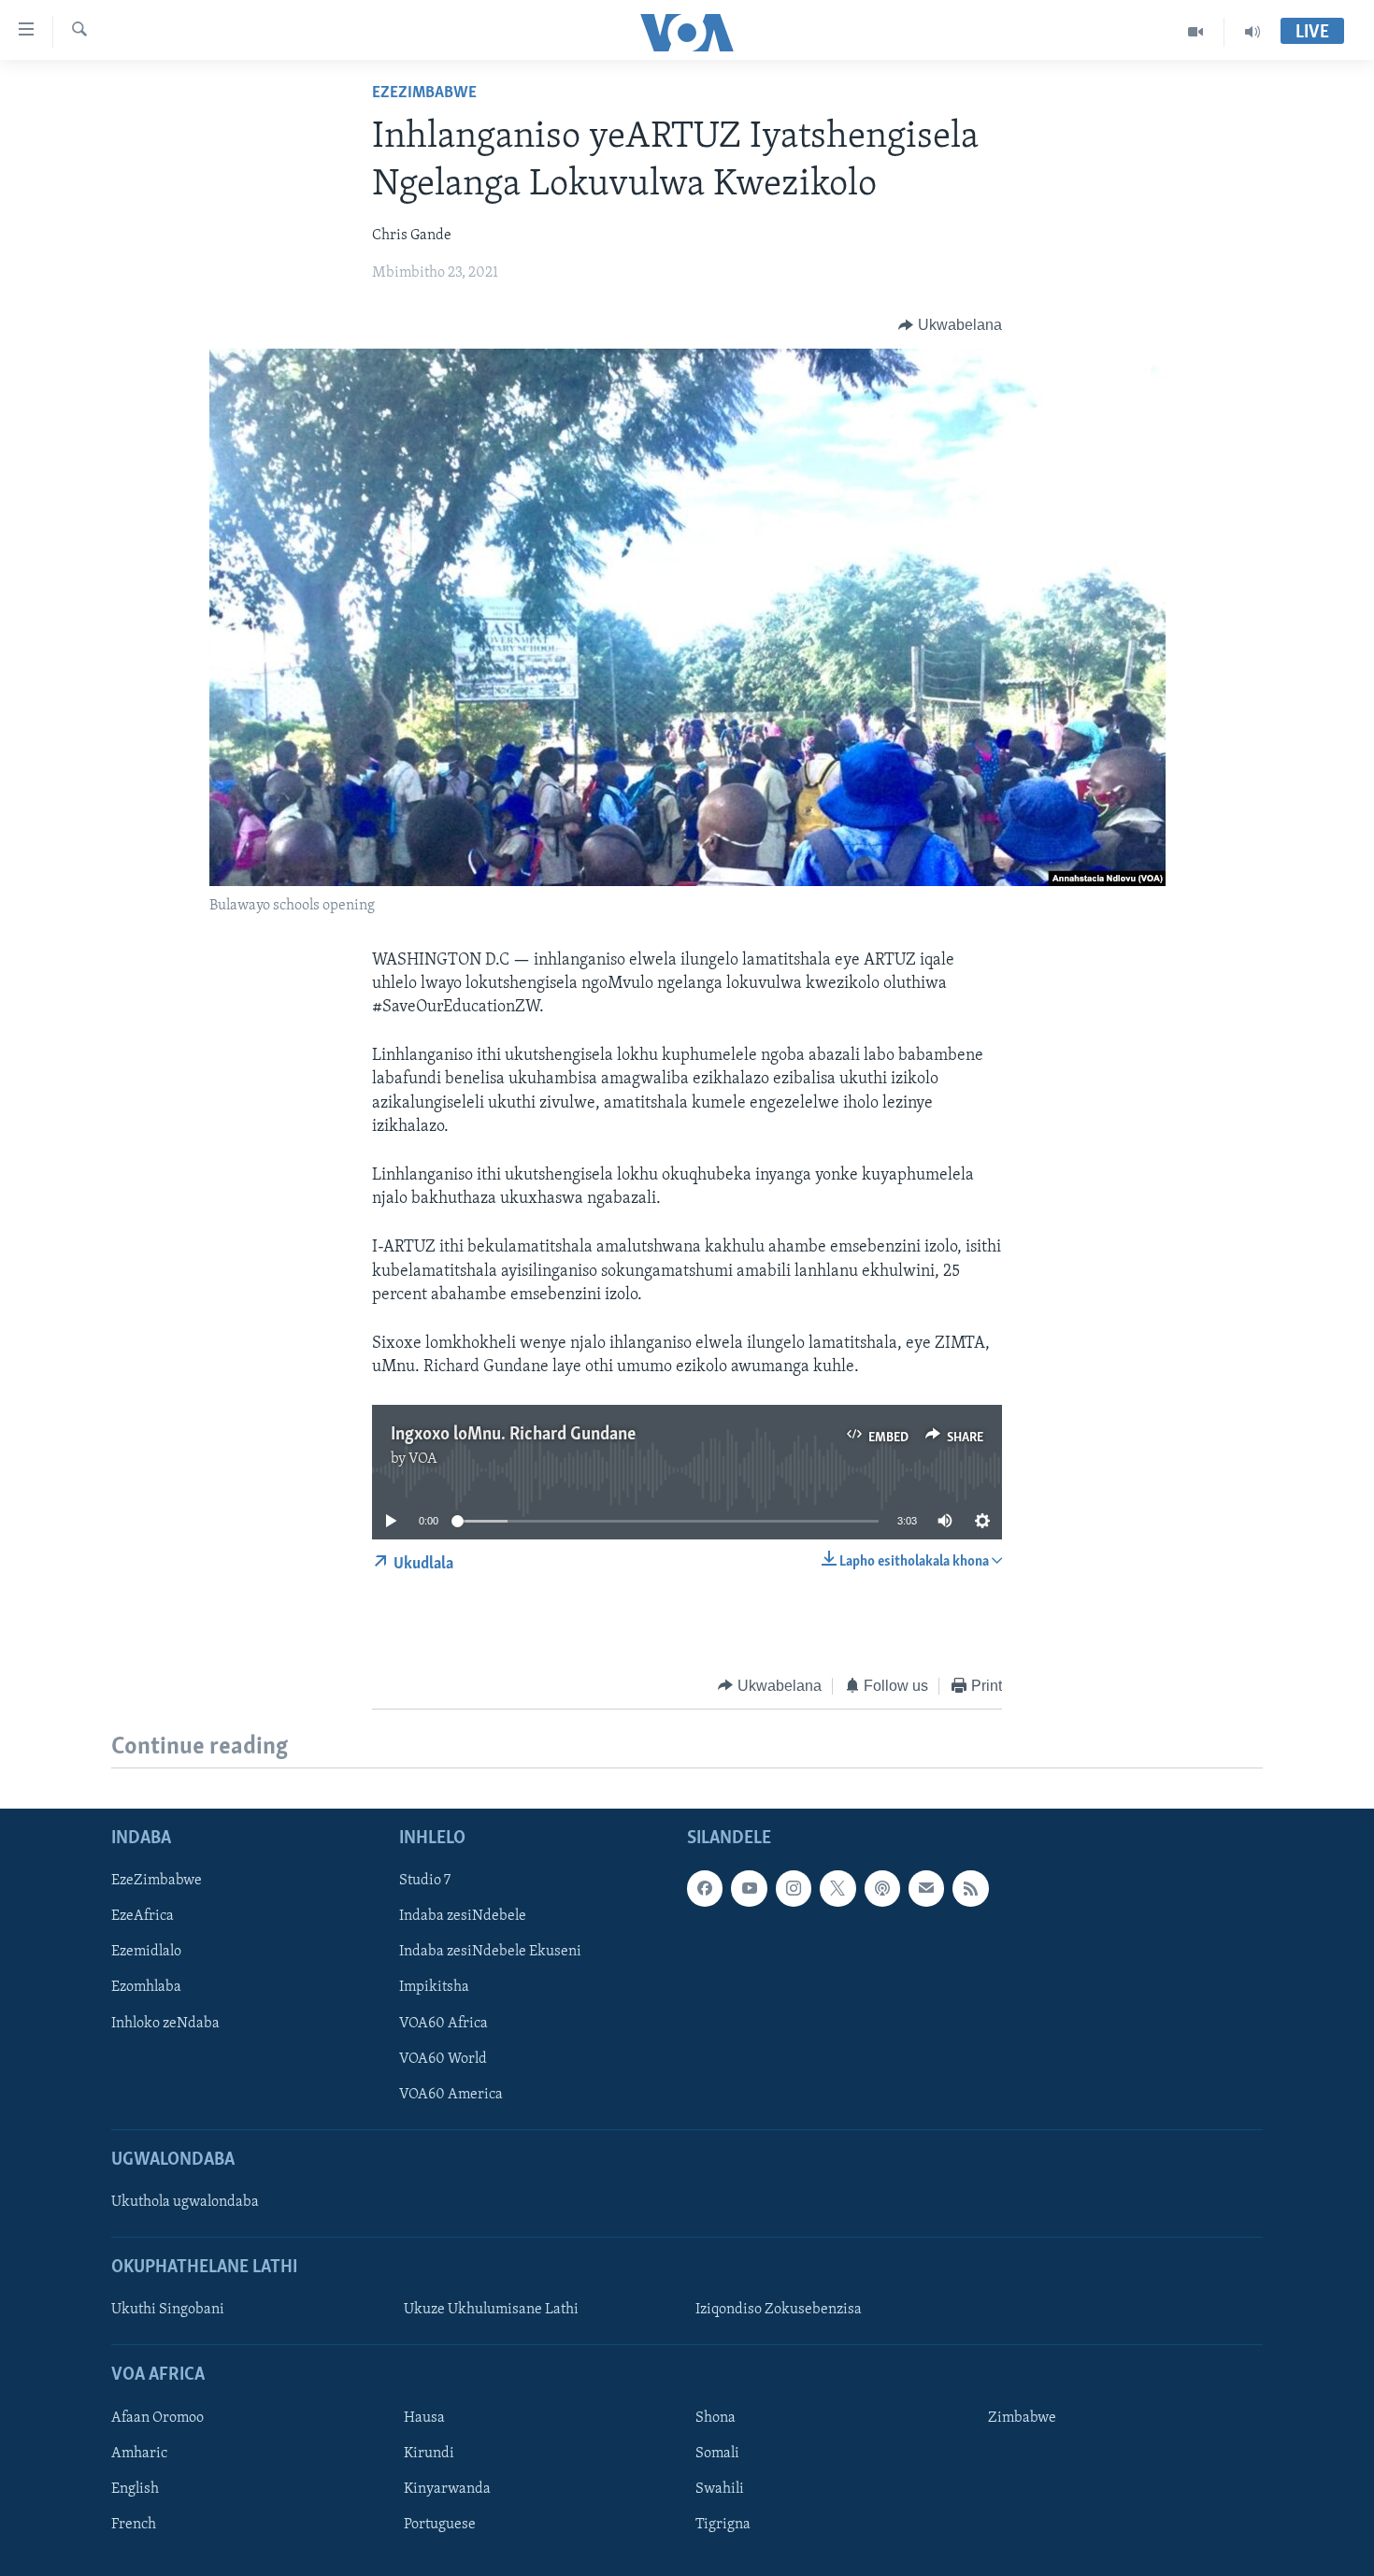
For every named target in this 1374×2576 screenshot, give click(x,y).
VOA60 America (451, 2095)
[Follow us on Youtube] (749, 1888)
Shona (716, 2418)
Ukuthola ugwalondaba (185, 2202)
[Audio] (1252, 32)
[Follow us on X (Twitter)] (837, 1888)
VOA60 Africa (444, 2024)
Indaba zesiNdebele (463, 1916)
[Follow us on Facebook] (705, 1888)
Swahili (720, 2489)
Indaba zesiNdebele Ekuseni (490, 1953)
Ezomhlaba (146, 1988)
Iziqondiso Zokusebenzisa (779, 2310)
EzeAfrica (143, 1916)
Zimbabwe (1022, 2418)
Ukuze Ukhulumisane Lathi (491, 2310)
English (135, 2489)
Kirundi (429, 2454)
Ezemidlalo (146, 1953)
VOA (423, 1459)
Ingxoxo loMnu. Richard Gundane (513, 1435)
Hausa (424, 2418)
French (134, 2525)
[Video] (1196, 32)
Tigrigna (723, 2525)
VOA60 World (443, 2059)
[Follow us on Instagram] (794, 1888)
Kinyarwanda (447, 2489)
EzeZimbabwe (424, 93)
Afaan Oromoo (157, 2418)
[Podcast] (882, 1888)
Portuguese (440, 2525)
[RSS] (970, 1888)
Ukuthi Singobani (168, 2310)
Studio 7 (425, 1881)
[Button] (950, 325)
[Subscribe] (926, 1888)
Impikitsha (434, 1988)
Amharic (139, 2454)
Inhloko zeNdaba (165, 2024)
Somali (717, 2454)
